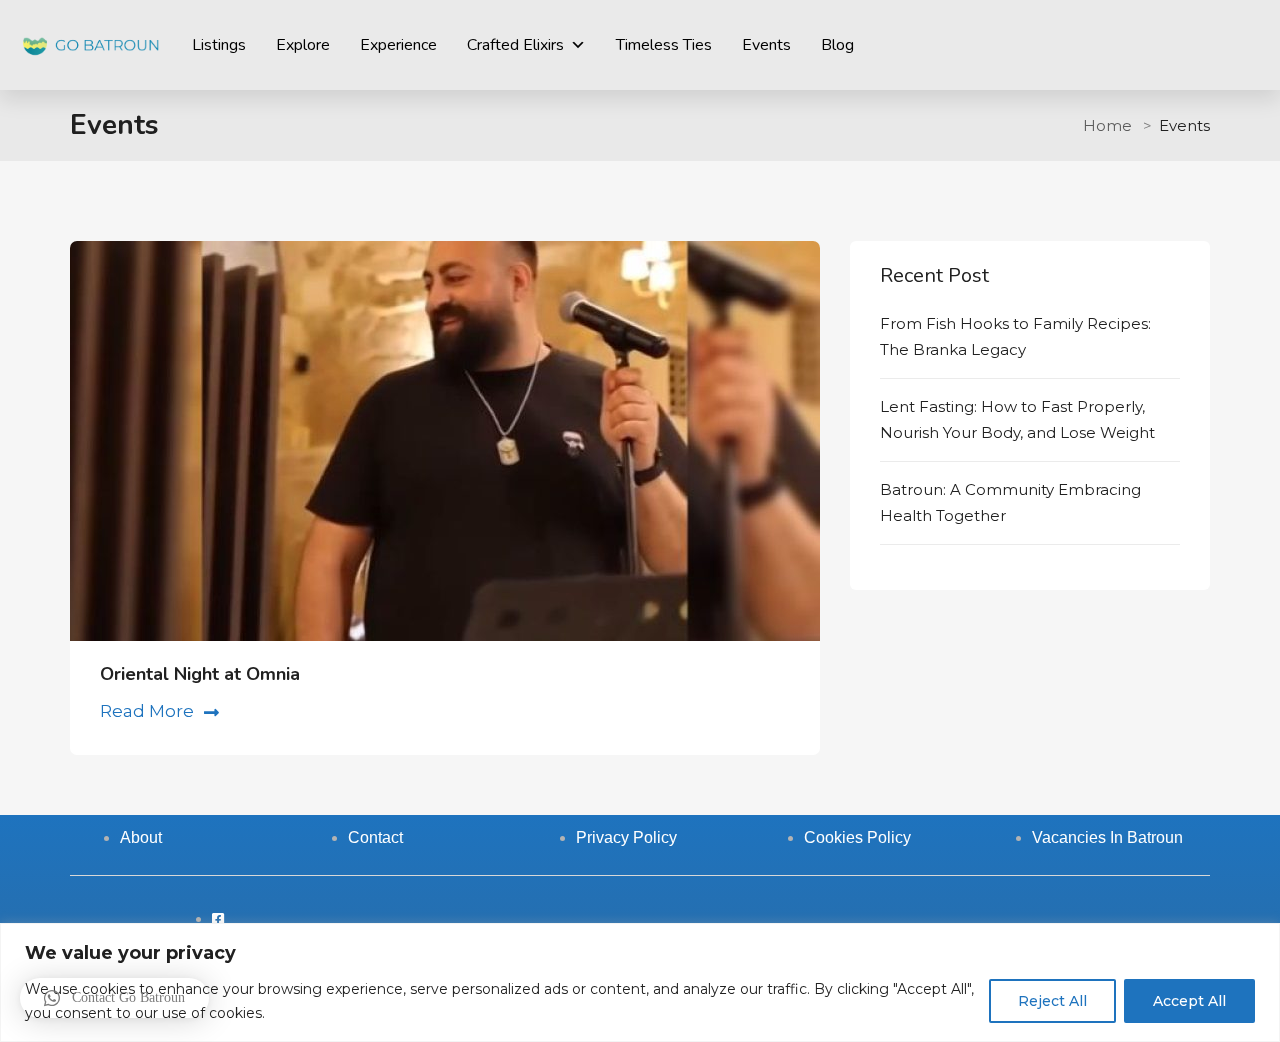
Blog (837, 45)
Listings (219, 45)
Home (1107, 125)
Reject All (1052, 1001)
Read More (147, 711)
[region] (640, 982)
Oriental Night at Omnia (200, 674)
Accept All (1189, 1001)
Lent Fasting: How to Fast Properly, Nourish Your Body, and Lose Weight (1017, 419)
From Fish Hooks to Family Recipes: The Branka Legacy (1015, 336)
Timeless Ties (664, 45)
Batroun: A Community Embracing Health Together (1010, 502)
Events (766, 45)
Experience (398, 45)
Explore (303, 45)
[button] (114, 998)
